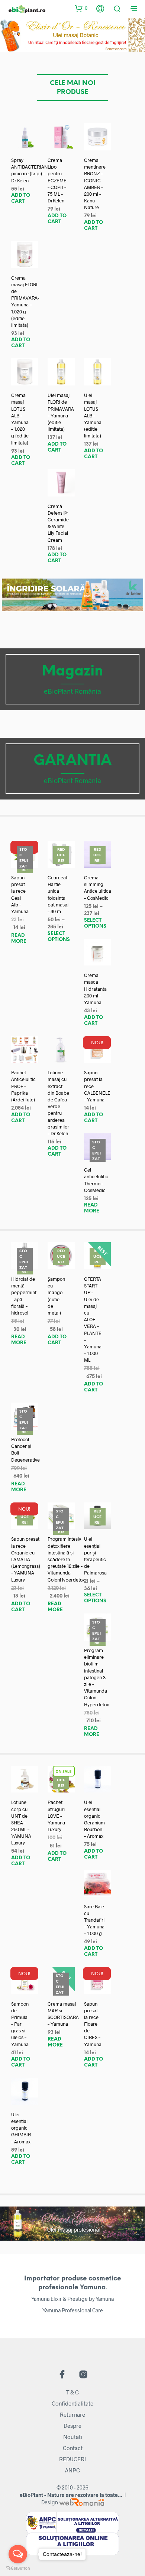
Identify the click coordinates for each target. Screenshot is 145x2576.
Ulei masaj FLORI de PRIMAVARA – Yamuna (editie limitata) (61, 412)
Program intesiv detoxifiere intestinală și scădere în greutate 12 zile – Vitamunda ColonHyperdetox (66, 1559)
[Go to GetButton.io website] (18, 2568)
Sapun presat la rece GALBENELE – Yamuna (97, 1086)
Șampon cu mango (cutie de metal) (56, 1296)
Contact (73, 2448)
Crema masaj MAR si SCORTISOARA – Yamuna (63, 2014)
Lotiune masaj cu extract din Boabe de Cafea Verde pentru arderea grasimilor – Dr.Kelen (58, 1103)
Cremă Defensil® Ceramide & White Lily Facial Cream (58, 523)
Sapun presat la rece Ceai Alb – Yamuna (20, 894)
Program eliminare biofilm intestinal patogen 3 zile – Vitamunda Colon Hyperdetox (96, 1677)
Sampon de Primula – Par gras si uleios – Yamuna (20, 2024)
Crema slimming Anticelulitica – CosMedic (98, 888)
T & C (72, 2392)
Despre (72, 2426)
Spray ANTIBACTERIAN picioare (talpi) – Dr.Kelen (30, 170)
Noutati (73, 2437)
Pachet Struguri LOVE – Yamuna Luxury (56, 1816)
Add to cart (21, 198)
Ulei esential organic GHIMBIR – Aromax (21, 2128)
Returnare (72, 2414)
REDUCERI (72, 2459)
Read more (19, 939)
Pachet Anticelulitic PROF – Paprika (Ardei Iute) (23, 1086)
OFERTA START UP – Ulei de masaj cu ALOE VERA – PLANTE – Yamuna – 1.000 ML (93, 1319)
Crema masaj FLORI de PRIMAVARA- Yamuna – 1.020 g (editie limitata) (25, 301)
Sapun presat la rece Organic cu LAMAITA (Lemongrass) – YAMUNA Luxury (26, 1559)
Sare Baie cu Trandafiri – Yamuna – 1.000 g (94, 1920)
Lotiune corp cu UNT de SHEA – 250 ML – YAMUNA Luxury (21, 1822)
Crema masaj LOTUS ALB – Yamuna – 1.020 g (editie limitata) (20, 419)
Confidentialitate (72, 2403)
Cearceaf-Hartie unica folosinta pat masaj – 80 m (58, 894)
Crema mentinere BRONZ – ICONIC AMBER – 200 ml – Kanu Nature (95, 184)
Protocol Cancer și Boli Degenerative (25, 1450)
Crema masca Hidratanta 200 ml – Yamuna (95, 989)
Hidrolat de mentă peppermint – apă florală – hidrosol (24, 1296)
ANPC (72, 2470)
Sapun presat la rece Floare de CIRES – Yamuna (93, 2024)
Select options (59, 937)
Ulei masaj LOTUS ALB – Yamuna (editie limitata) (93, 415)
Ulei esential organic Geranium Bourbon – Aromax (94, 1819)
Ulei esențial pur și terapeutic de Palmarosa (95, 1556)
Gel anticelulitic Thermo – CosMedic (96, 1180)
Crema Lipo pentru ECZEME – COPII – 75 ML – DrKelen (57, 180)
